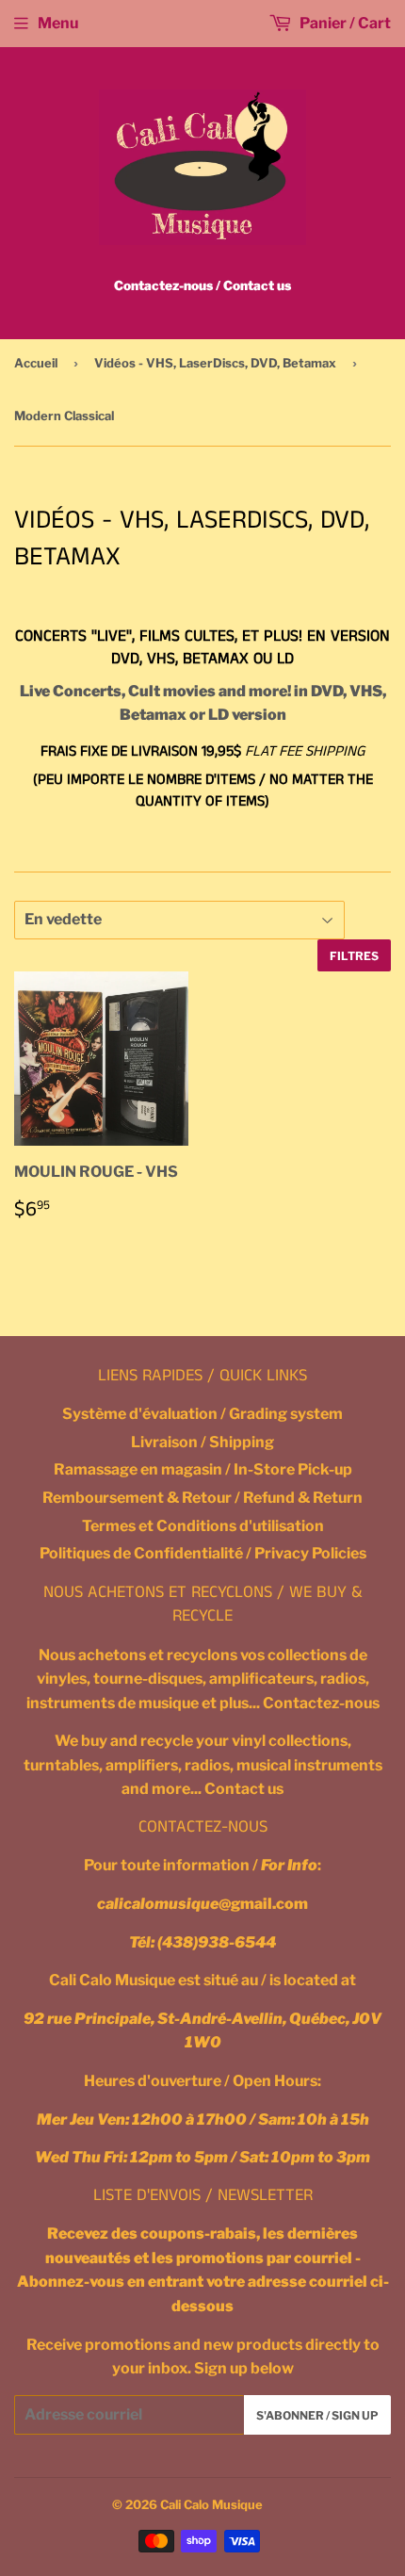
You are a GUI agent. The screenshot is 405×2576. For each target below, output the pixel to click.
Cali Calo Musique (211, 2504)
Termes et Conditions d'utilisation (203, 1526)
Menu (58, 23)
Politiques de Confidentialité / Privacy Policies (203, 1553)
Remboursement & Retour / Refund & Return (202, 1498)
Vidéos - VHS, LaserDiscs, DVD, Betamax (215, 363)
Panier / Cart (344, 23)
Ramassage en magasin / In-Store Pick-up (203, 1469)
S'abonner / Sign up (317, 2415)
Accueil (36, 363)
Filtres (354, 956)
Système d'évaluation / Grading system (202, 1414)
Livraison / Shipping (202, 1442)
